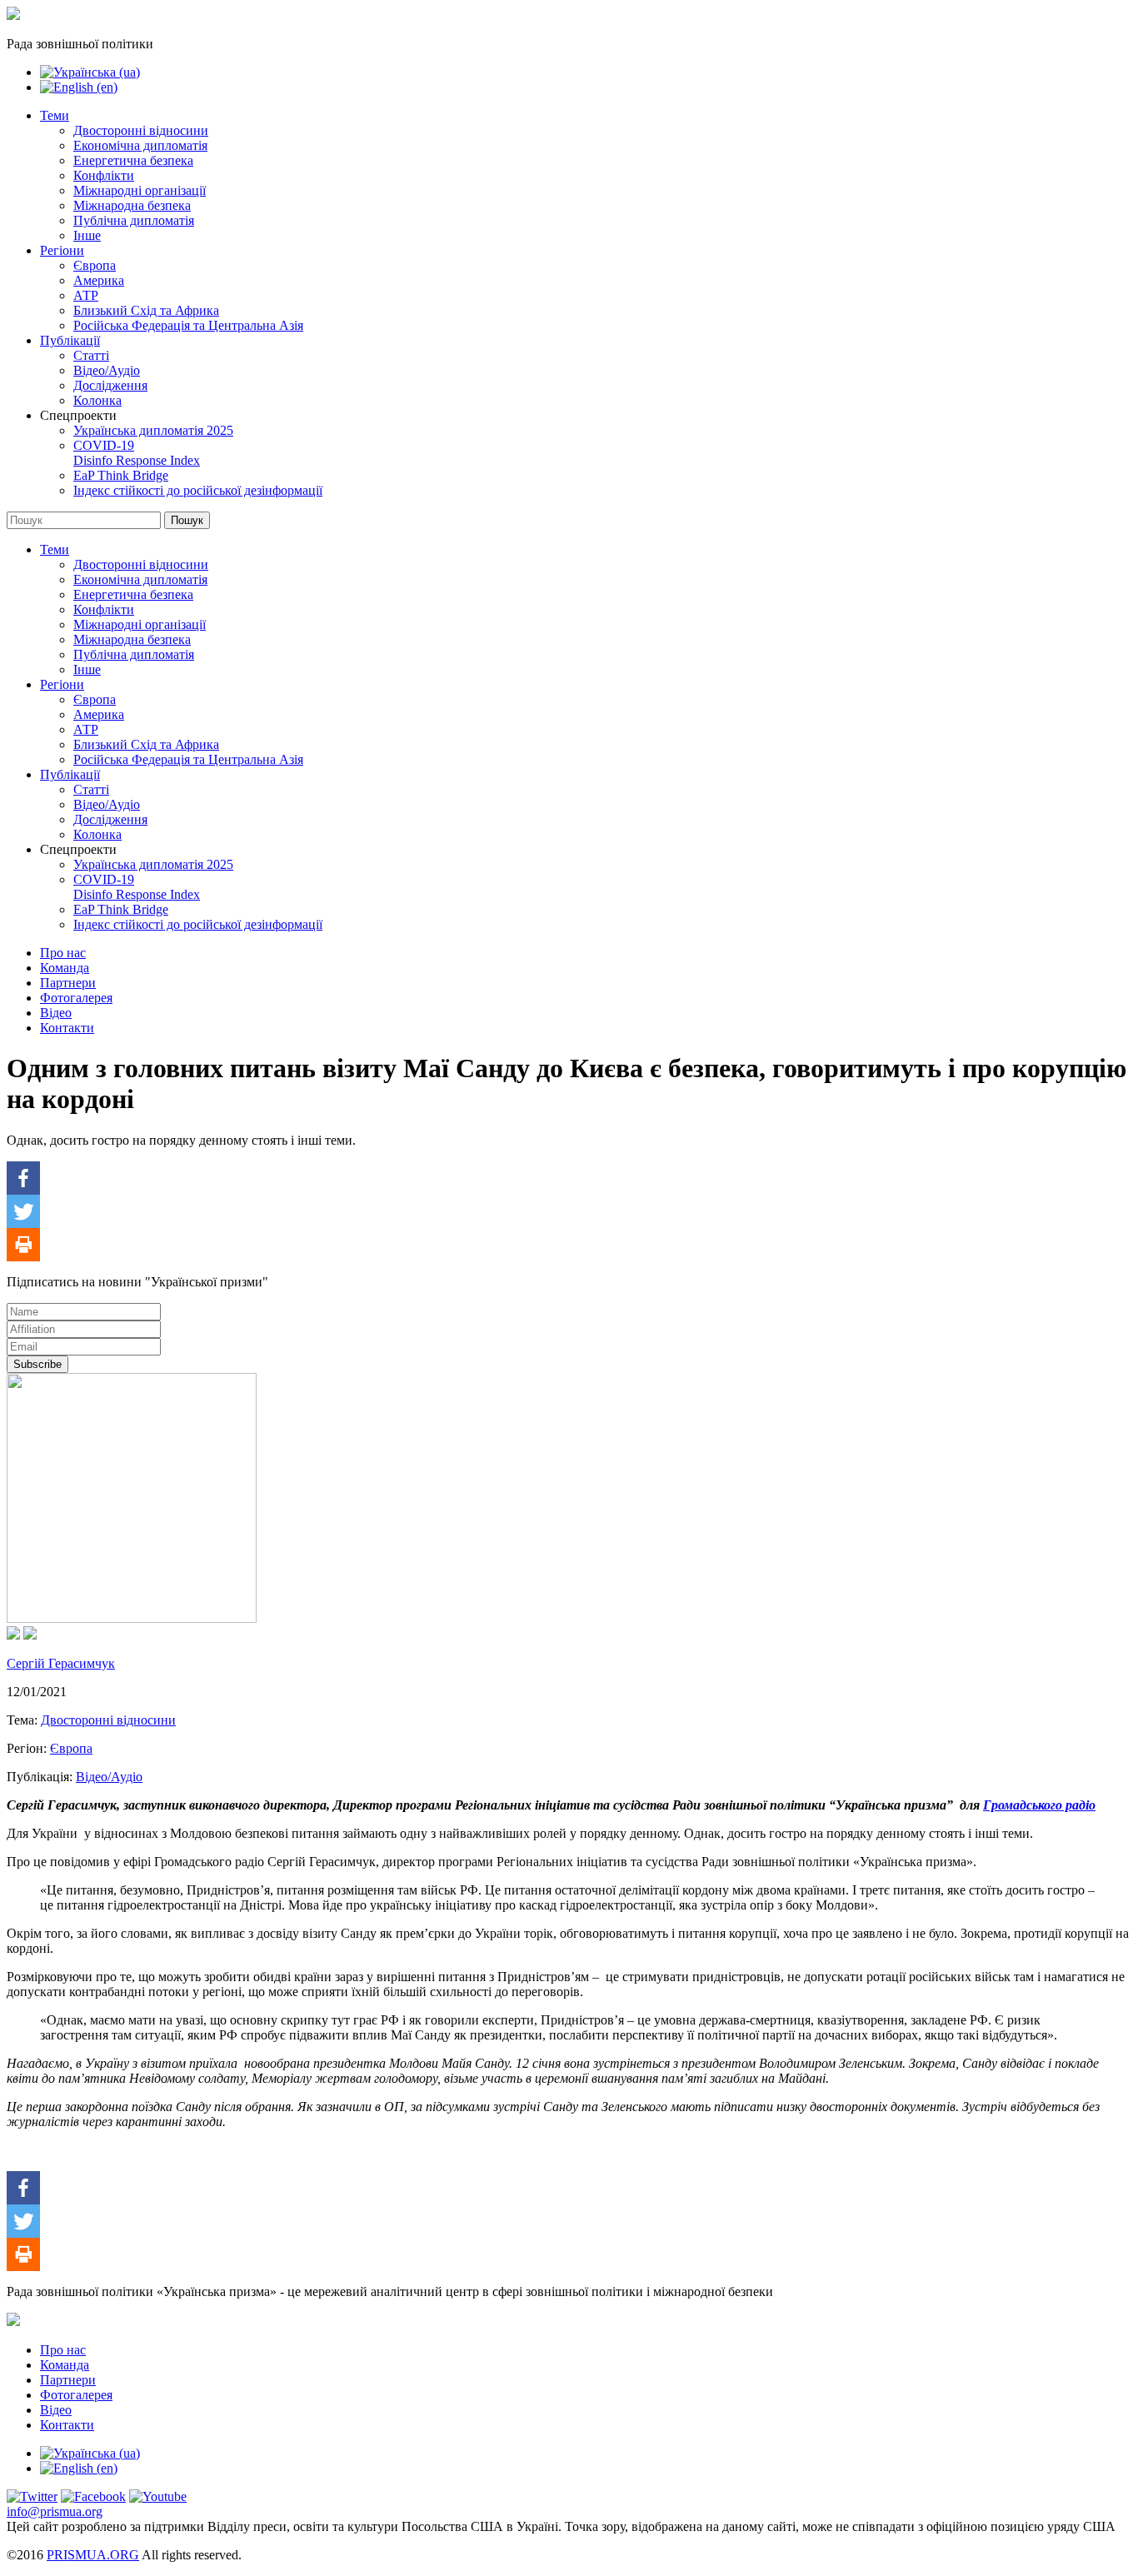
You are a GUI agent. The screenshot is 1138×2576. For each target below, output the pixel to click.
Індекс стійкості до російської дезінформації (198, 490)
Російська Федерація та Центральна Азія (188, 325)
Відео (56, 1013)
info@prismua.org (55, 2511)
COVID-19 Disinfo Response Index (137, 453)
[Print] (23, 1245)
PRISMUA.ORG (93, 2555)
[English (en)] (79, 87)
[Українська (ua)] (90, 72)
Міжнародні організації (140, 190)
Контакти (67, 1028)
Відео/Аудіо (107, 370)
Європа (95, 265)
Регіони (62, 250)
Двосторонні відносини (141, 130)
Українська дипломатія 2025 (153, 430)
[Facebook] (23, 1178)
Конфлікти (104, 175)
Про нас (63, 953)
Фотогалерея (76, 998)
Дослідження (110, 385)
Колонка (97, 400)
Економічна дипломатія (140, 145)
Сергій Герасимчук (61, 1663)
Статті (91, 355)
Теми (55, 115)
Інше (87, 235)
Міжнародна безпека (132, 205)
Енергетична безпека (133, 160)
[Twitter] (23, 1211)
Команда (65, 968)
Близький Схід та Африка (146, 310)
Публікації (70, 340)
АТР (86, 295)
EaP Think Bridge (121, 475)
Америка (99, 280)
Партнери (68, 983)
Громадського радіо (1039, 1805)
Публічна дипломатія (134, 220)
